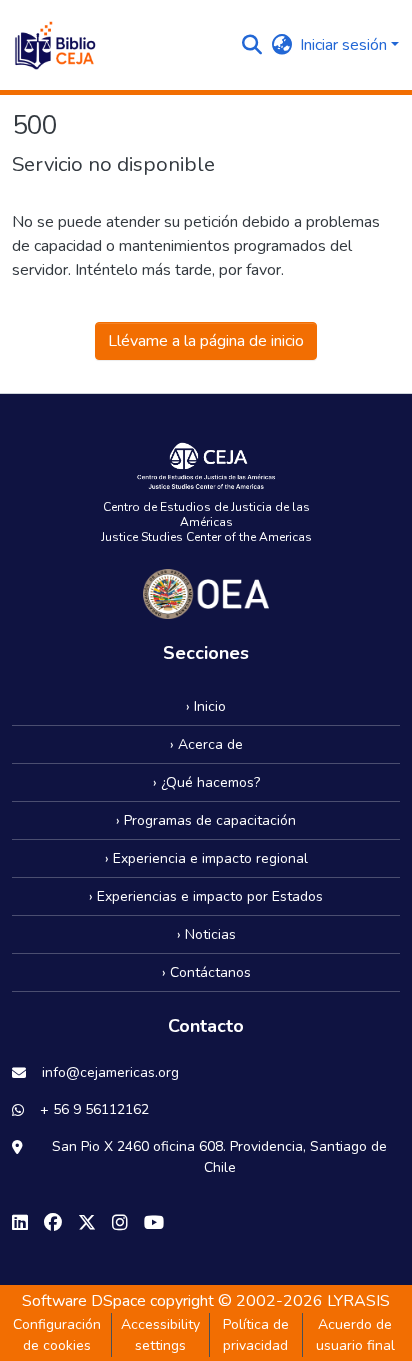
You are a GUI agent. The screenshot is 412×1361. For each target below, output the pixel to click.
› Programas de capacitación (206, 820)
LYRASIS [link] (358, 1301)
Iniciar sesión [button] (345, 45)
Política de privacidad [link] (256, 1335)
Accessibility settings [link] (160, 1335)
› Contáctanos (206, 972)
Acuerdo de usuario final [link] (355, 1335)
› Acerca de (206, 744)
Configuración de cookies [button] (57, 1335)
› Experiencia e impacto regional (206, 858)
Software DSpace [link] (84, 1301)
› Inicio (206, 706)
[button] (54, 45)
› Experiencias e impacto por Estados (206, 896)
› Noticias (206, 934)
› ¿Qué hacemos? (206, 782)
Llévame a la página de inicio (206, 341)
